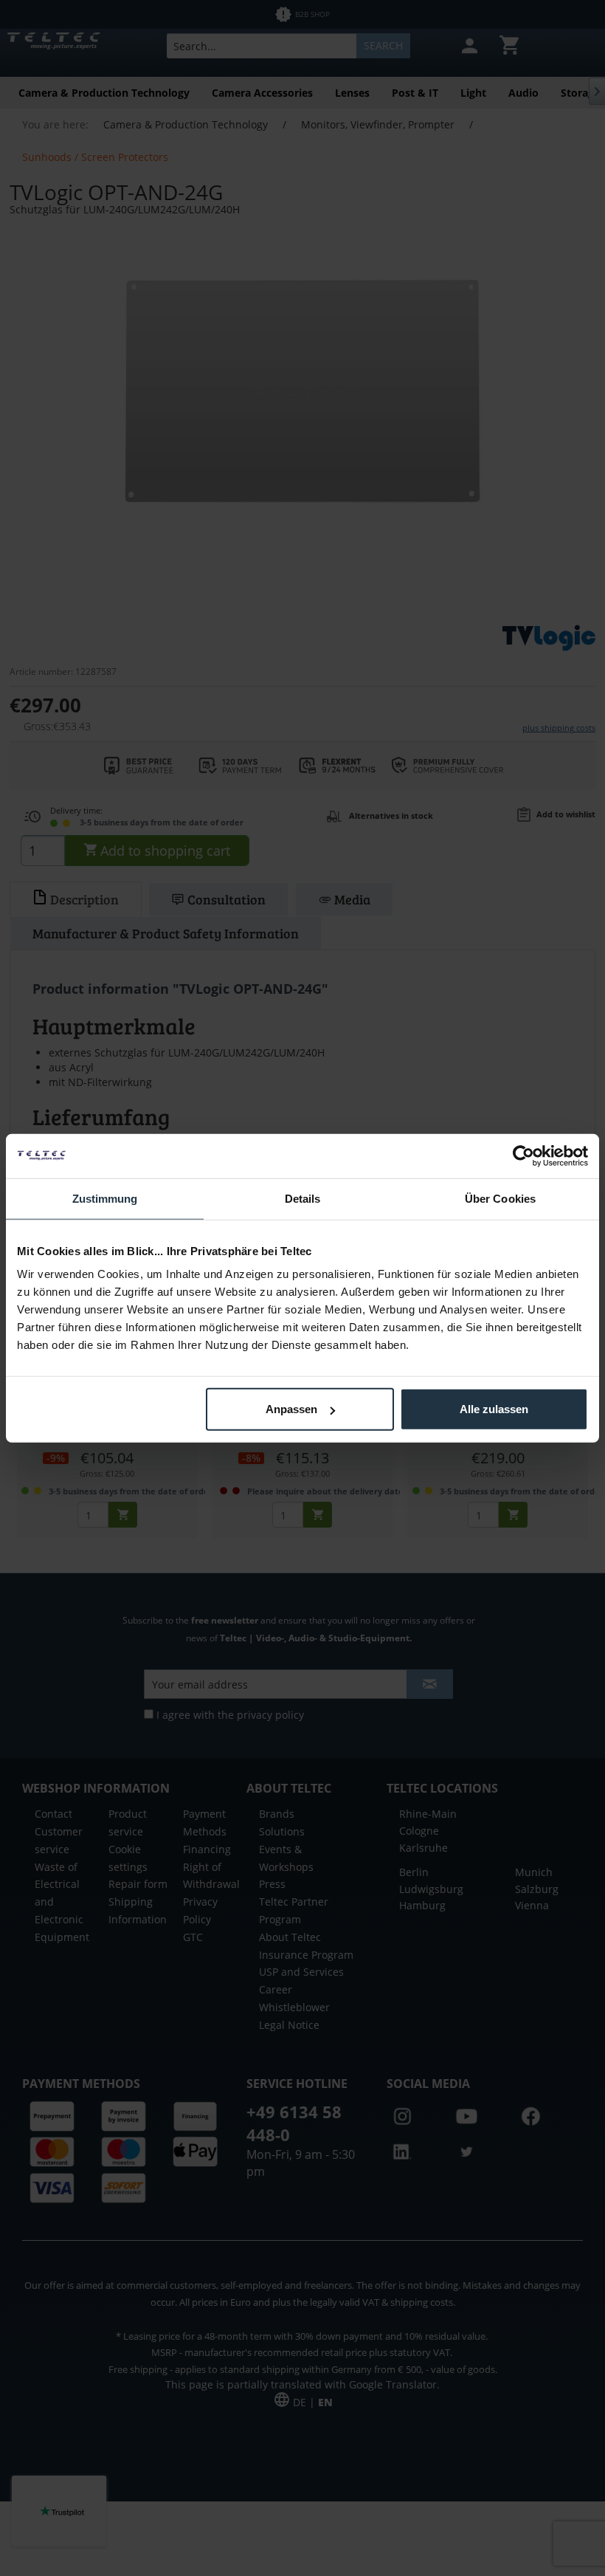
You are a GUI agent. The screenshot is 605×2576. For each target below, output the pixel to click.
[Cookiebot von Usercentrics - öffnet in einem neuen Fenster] (523, 1155)
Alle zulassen (494, 1409)
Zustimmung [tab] (105, 1198)
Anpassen (291, 1409)
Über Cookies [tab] (500, 1198)
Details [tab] (303, 1198)
